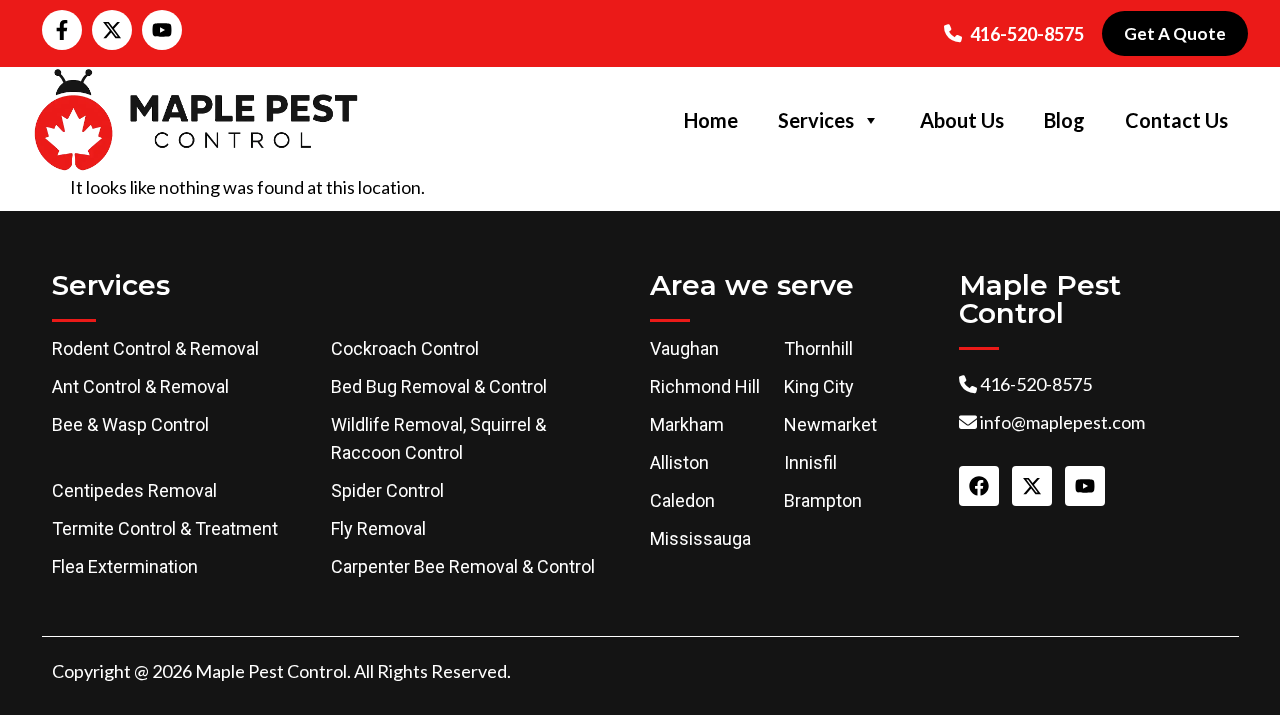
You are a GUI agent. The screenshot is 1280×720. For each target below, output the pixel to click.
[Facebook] (979, 486)
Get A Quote (1175, 33)
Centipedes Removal (134, 490)
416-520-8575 (1027, 34)
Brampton (823, 500)
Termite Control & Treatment (165, 528)
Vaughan (684, 348)
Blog (1064, 120)
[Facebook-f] (62, 30)
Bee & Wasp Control (130, 424)
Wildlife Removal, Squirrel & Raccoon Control (438, 438)
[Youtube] (162, 30)
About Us (962, 120)
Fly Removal (378, 528)
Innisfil (810, 462)
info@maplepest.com (1062, 422)
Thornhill (818, 348)
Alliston (679, 462)
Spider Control (387, 490)
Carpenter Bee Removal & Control (463, 566)
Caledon (682, 500)
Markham (687, 424)
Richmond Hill (705, 386)
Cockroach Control (405, 348)
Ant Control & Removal (140, 386)
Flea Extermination (125, 566)
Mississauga (700, 538)
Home (711, 120)
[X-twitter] (112, 30)
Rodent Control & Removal (155, 348)
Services (816, 120)
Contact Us (1176, 120)
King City (819, 386)
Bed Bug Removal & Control (439, 386)
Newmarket (830, 424)
